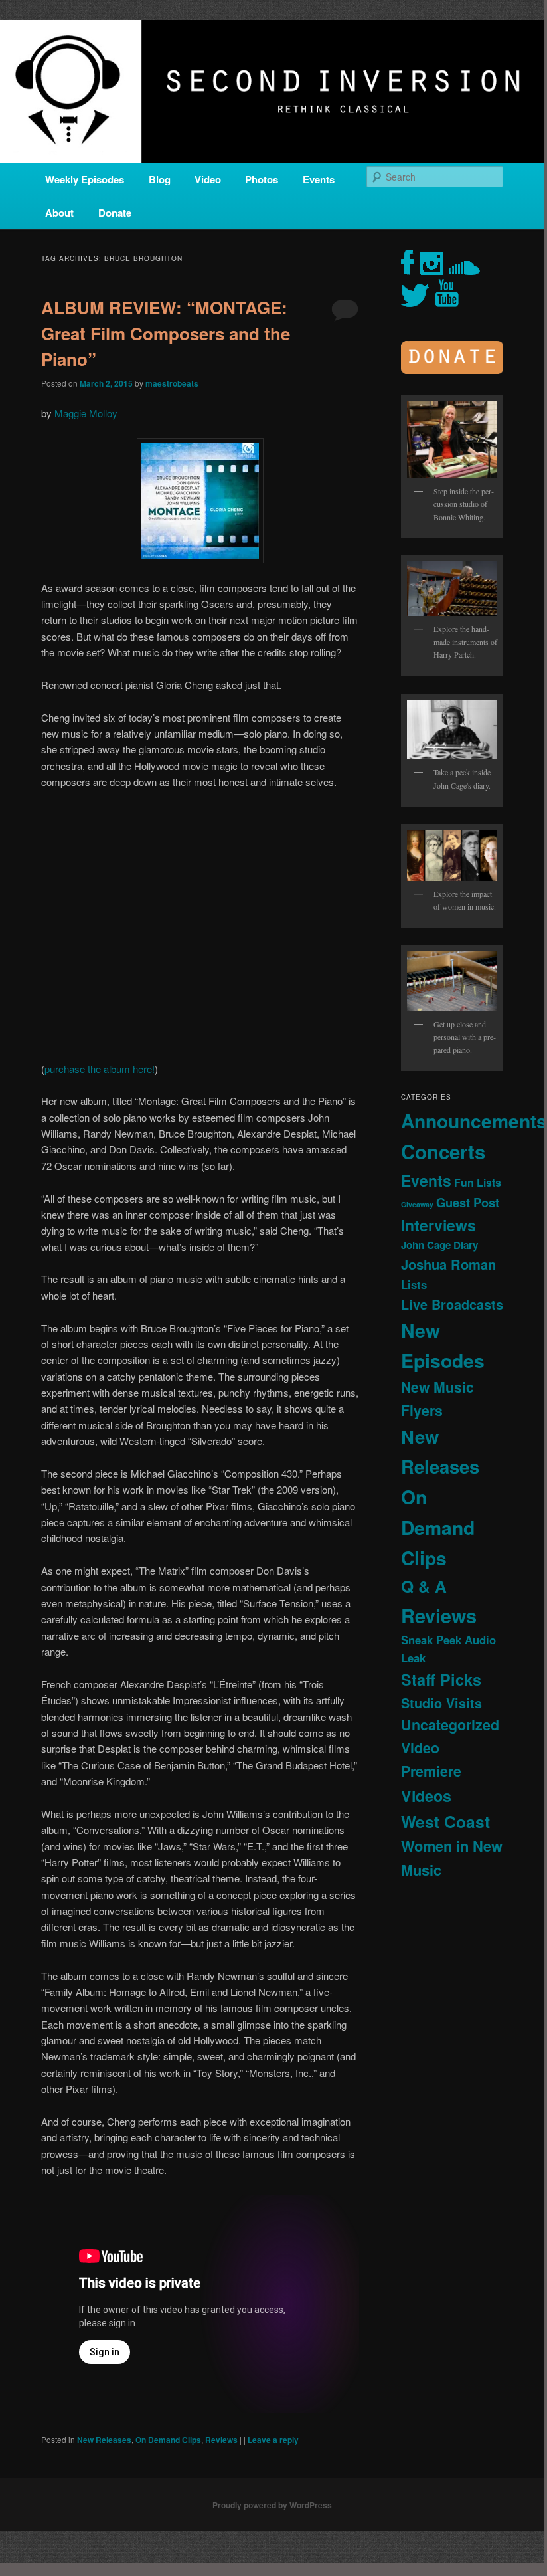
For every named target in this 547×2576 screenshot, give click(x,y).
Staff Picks (441, 1679)
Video (208, 179)
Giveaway (417, 1204)
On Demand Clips (168, 2440)
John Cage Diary (439, 1245)
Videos (426, 1796)
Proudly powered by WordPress (272, 2505)
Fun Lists (478, 1182)
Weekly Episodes (85, 179)
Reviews (221, 2440)
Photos (262, 179)
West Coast (445, 1821)
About (59, 213)
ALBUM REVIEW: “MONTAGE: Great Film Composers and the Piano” (166, 333)
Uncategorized (450, 1725)
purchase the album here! (100, 1069)
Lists (414, 1284)
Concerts (443, 1151)
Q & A (424, 1586)
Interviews (438, 1225)
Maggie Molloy (86, 413)
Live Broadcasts (452, 1304)
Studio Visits (441, 1703)
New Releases (104, 2440)
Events (319, 179)
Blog (160, 179)
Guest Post (468, 1202)
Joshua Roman (448, 1264)
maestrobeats (172, 383)
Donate (115, 213)
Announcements (474, 1121)
